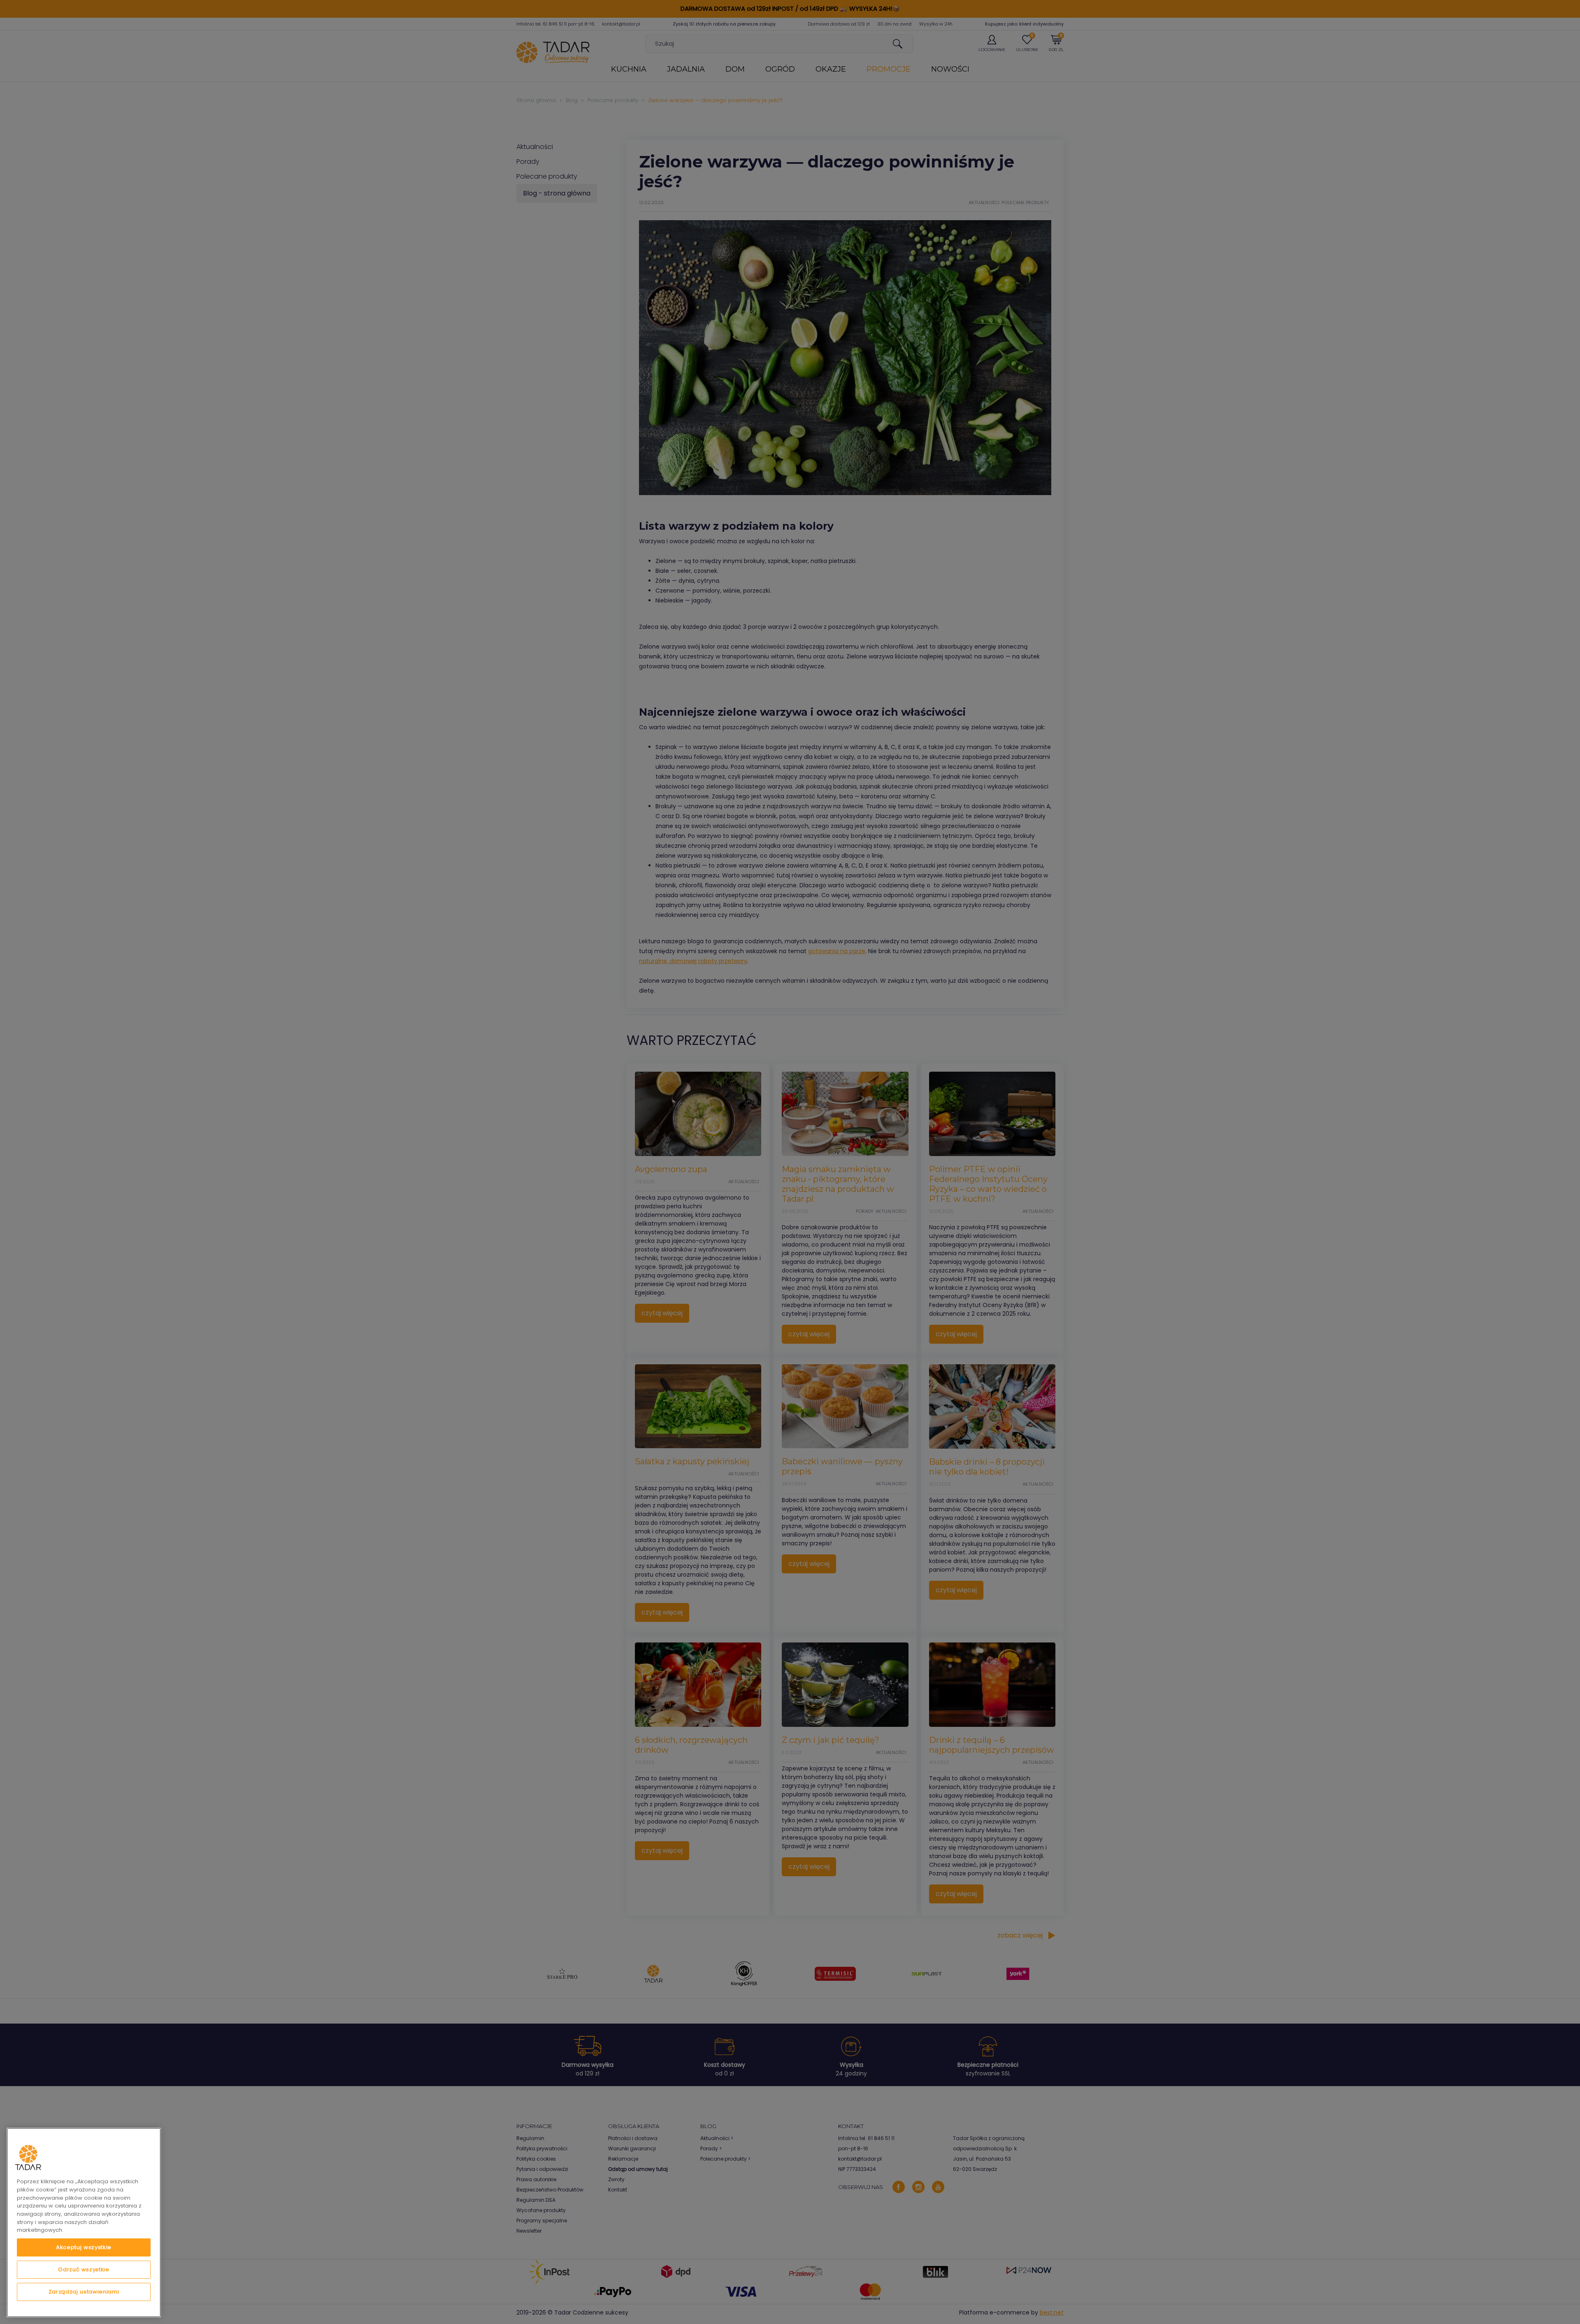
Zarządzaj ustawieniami (84, 2292)
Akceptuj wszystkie (84, 2247)
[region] (84, 2223)
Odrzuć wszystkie (84, 2269)
